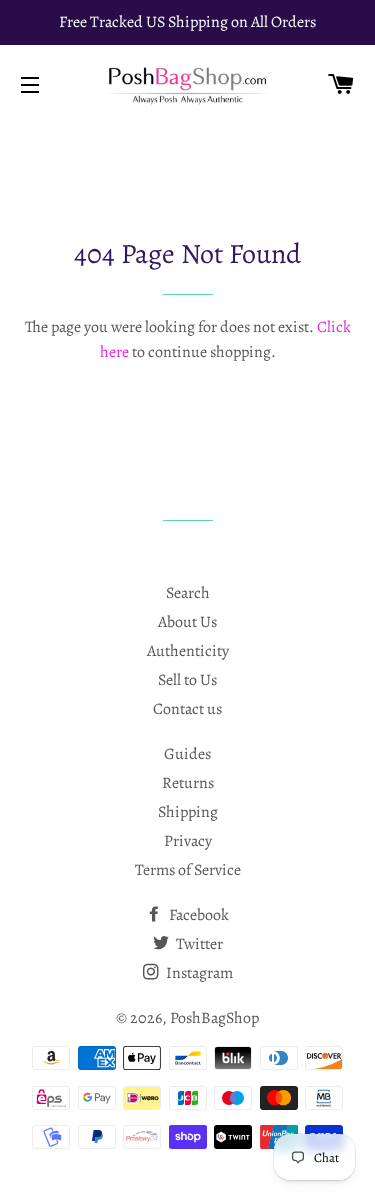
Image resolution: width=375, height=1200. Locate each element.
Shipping (188, 812)
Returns (188, 783)
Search (188, 593)
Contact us (187, 709)
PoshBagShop (214, 1018)
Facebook (197, 915)
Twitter (198, 944)
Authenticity (188, 651)
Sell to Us (187, 680)
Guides (187, 754)
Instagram (198, 973)
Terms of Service (188, 870)
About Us (187, 622)
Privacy (188, 841)
